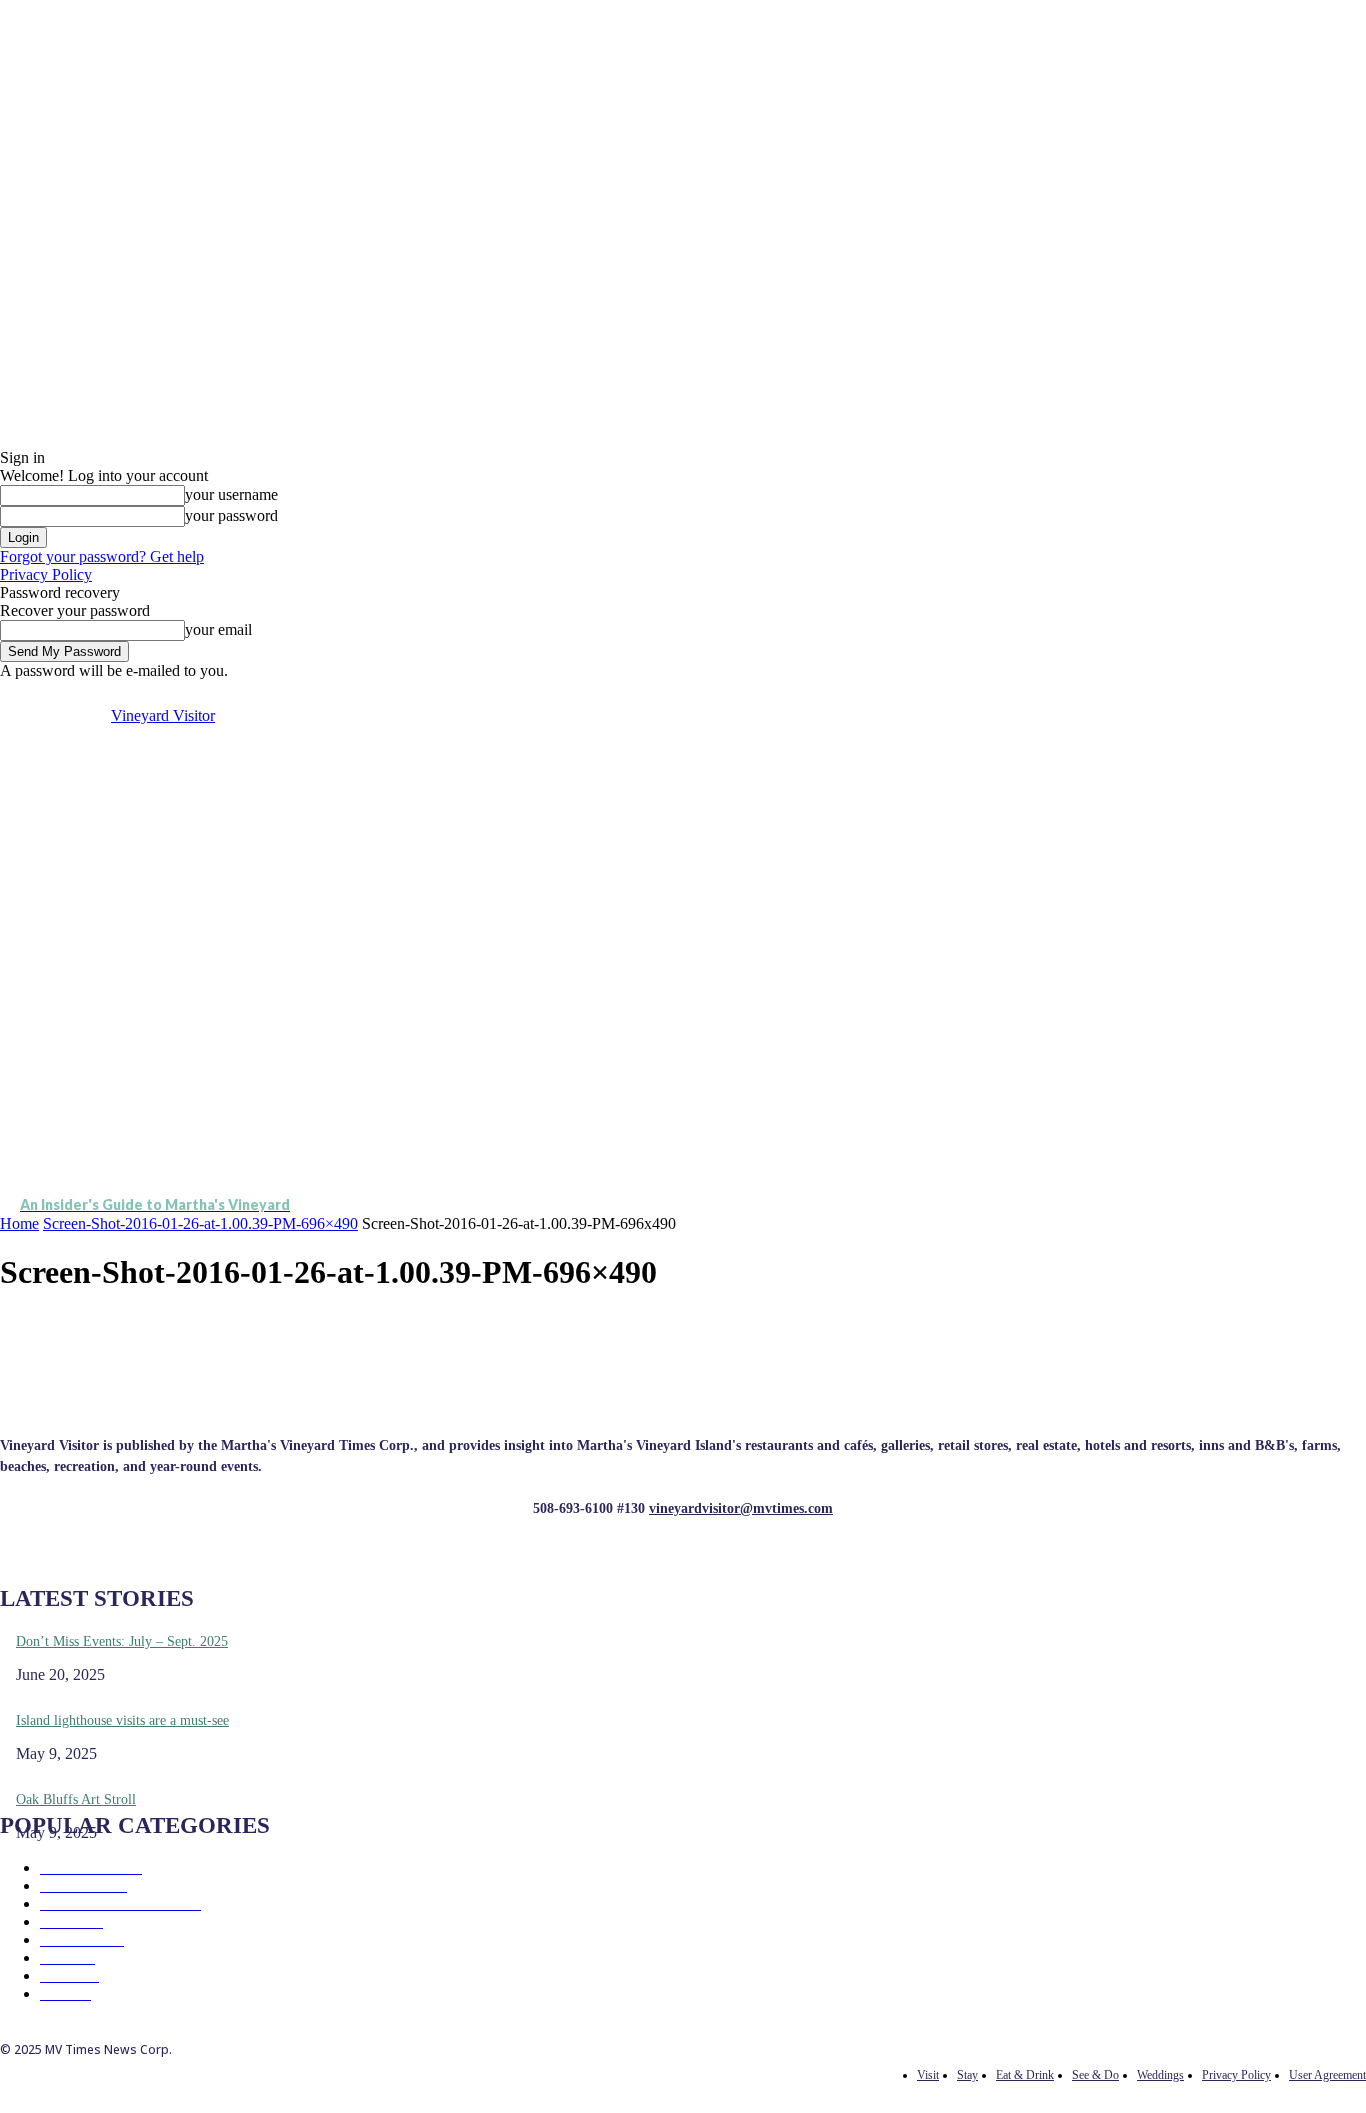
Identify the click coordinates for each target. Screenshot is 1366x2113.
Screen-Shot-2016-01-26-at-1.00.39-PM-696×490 (200, 1223)
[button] (1342, 959)
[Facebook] (1104, 693)
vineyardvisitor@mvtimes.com (741, 1508)
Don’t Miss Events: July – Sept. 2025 (122, 1641)
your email (218, 629)
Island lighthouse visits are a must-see (122, 1720)
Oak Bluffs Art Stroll (76, 1799)
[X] (1149, 693)
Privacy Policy (46, 574)
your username (231, 494)
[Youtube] (1195, 693)
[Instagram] (1127, 693)
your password (231, 515)
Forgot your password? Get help (102, 556)
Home (19, 1223)
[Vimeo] (1172, 693)
